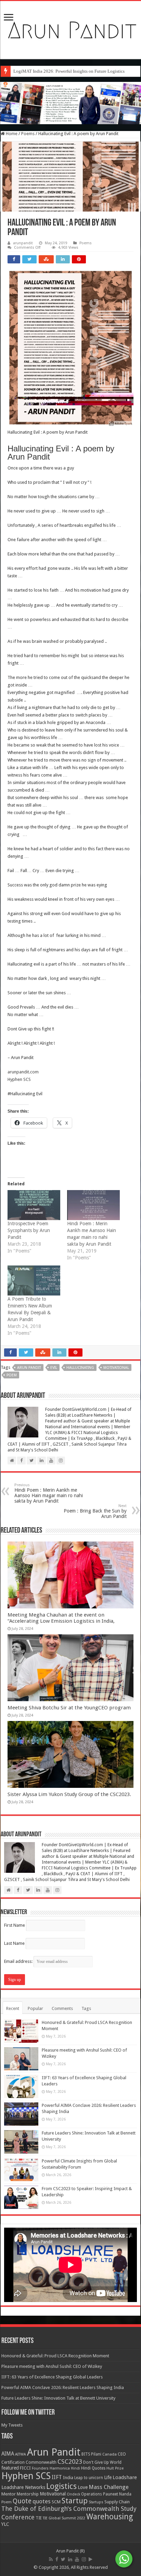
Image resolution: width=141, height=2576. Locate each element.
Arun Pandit (29, 1368)
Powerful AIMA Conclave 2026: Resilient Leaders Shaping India (63, 2387)
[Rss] (51, 2559)
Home (11, 134)
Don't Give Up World (102, 2462)
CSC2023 (70, 2462)
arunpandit (23, 243)
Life (108, 2477)
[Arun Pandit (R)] (70, 29)
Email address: (19, 1961)
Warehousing (110, 2517)
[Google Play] (91, 2559)
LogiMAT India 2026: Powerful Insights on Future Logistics (69, 71)
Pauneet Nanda (117, 2494)
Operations (92, 2494)
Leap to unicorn (89, 2478)
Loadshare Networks (23, 2487)
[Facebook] (57, 2559)
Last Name (14, 1943)
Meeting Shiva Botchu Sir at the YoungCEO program (69, 1708)
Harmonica (60, 2468)
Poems (28, 134)
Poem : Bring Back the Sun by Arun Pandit (95, 1511)
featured (10, 2468)
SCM (56, 2502)
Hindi (75, 2468)
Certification (13, 2462)
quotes (42, 2501)
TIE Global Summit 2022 (64, 2518)
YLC (5, 2524)
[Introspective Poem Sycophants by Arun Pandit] (34, 1205)
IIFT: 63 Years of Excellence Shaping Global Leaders (52, 2377)
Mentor (9, 2494)
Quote (22, 2501)
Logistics (61, 2486)
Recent (13, 2008)
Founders (40, 2468)
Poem (12, 1375)
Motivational (116, 1368)
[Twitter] (63, 2559)
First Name (15, 1925)
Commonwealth (41, 2462)
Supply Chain (117, 2502)
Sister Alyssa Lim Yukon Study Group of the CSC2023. (69, 1794)
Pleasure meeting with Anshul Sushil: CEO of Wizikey (52, 2366)
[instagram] (84, 2559)
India (68, 2478)
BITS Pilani (91, 2454)
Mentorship (28, 2494)
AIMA (8, 2454)
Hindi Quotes (93, 2468)
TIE (39, 2518)
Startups (96, 2502)
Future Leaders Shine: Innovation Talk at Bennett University (58, 2398)
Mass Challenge (109, 2487)
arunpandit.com (23, 1072)
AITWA (21, 2454)
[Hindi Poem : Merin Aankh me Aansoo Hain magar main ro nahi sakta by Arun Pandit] (93, 1205)
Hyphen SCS (19, 1079)
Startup (75, 2501)
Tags (86, 2008)
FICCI (25, 2468)
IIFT (57, 2477)
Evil (54, 1368)
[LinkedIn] (70, 2559)
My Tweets (12, 2425)
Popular (35, 2008)
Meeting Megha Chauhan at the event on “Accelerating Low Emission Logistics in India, (61, 1618)
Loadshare (125, 2477)
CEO (122, 2454)
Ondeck (73, 2494)
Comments (62, 2008)
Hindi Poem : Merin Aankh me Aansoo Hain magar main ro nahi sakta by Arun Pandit (49, 1493)
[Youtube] (77, 2559)
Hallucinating (80, 1368)
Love (83, 2487)
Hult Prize (115, 2468)
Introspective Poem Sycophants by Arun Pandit (29, 1230)
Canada (110, 2454)
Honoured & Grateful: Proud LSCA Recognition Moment (55, 2356)
